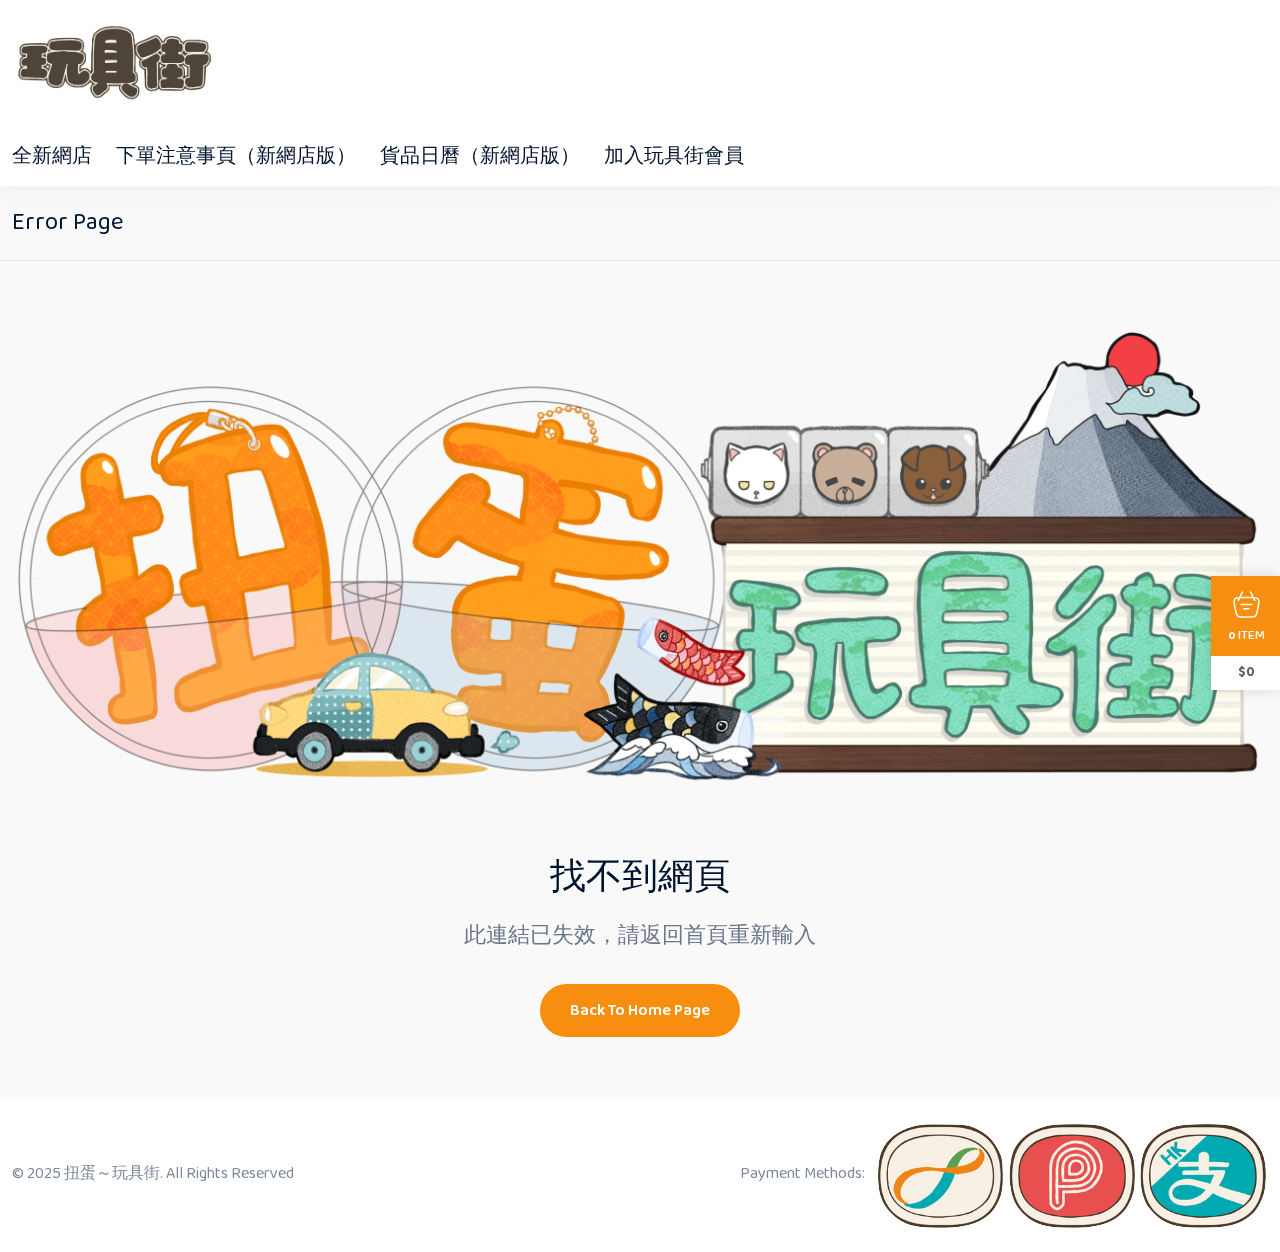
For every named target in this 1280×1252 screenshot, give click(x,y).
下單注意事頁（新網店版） (236, 156)
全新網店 (52, 156)
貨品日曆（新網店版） (480, 156)
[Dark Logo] (112, 63)
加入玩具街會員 (674, 156)
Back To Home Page (640, 1010)
